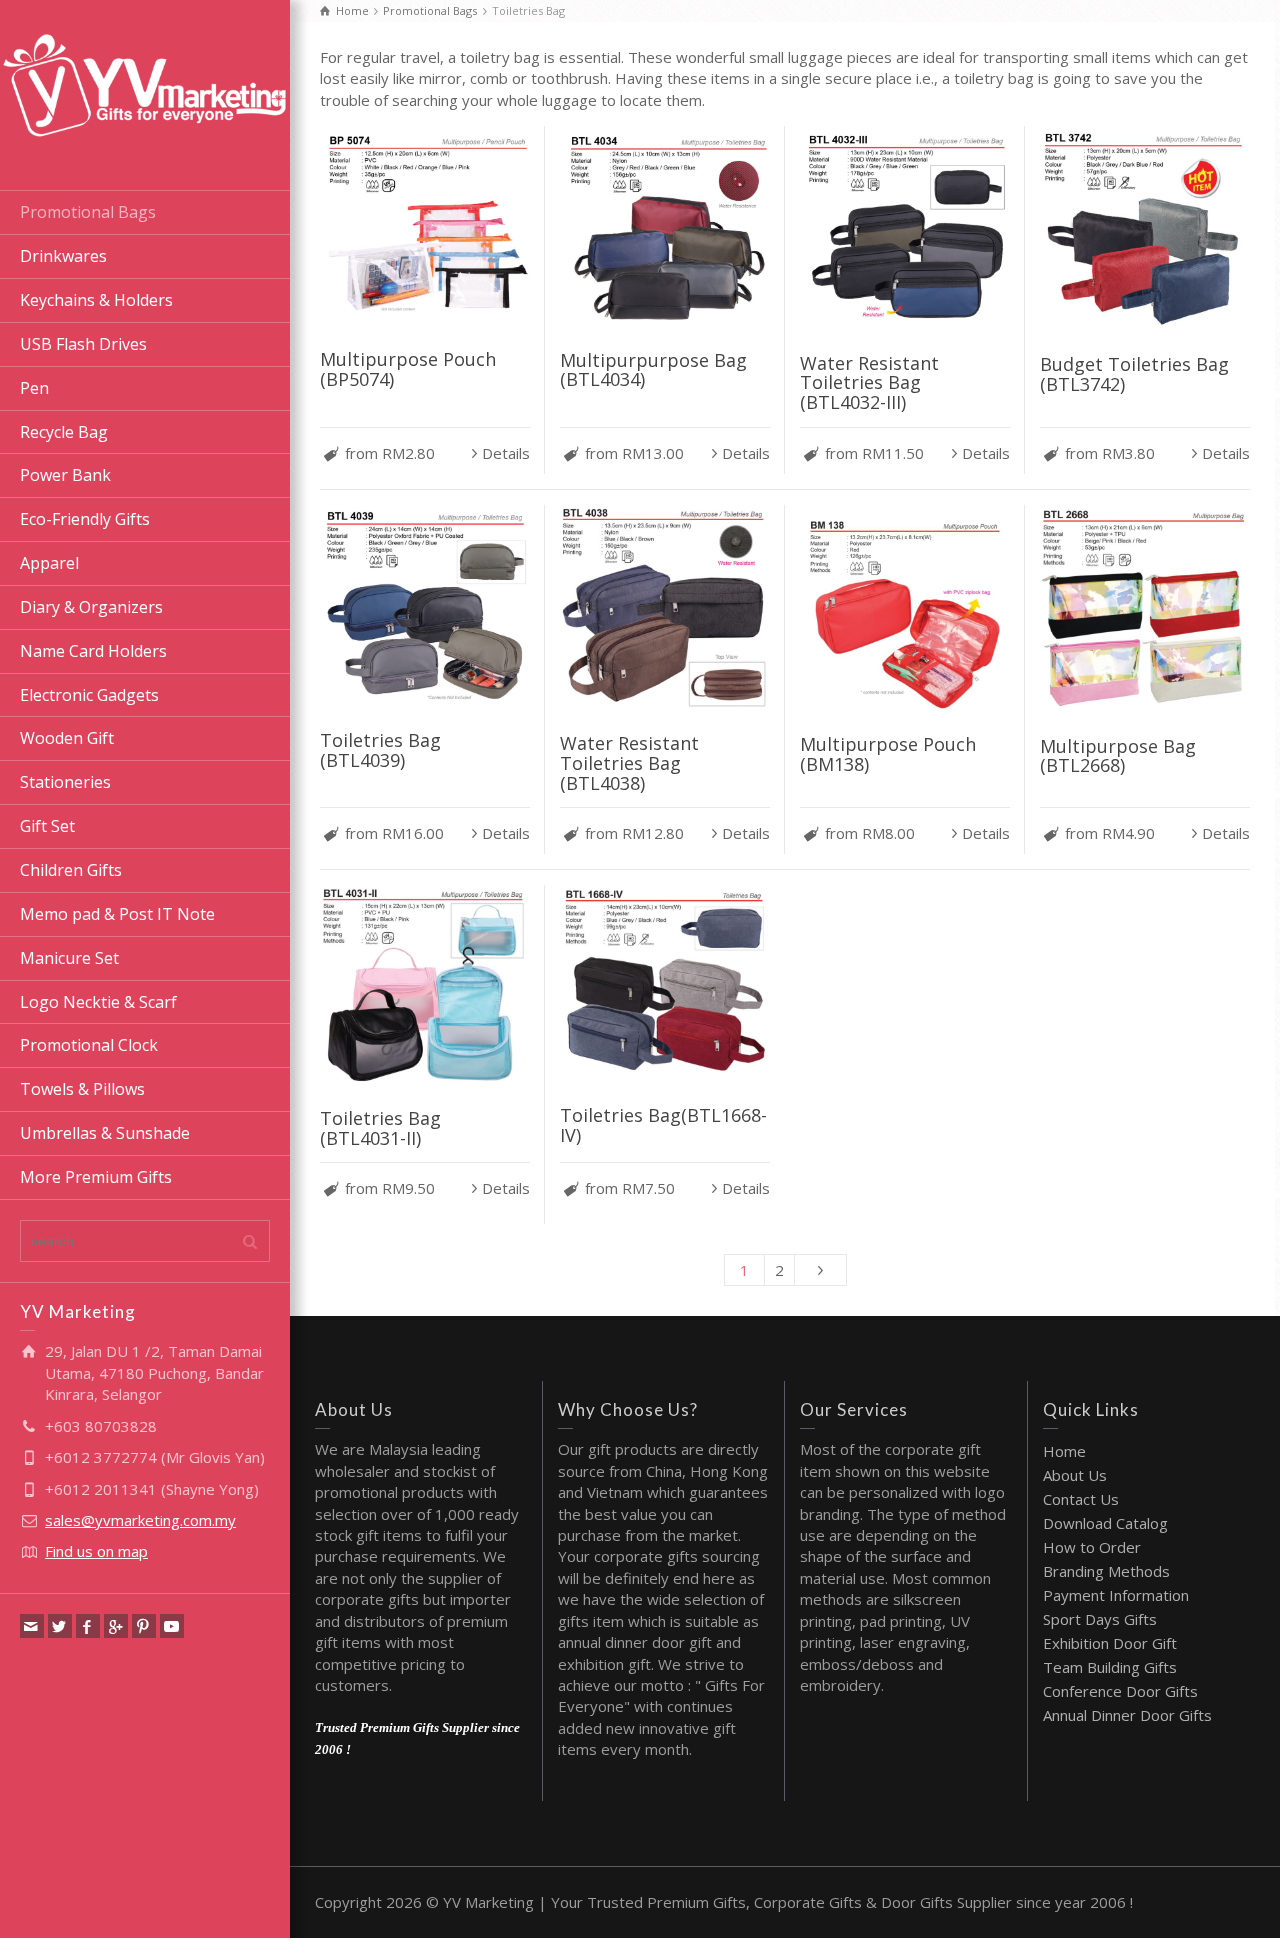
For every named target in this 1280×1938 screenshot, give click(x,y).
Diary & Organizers (91, 607)
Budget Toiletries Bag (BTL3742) (1134, 374)
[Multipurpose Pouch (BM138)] (905, 610)
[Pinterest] (144, 1626)
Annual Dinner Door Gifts (1127, 1715)
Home (1064, 1451)
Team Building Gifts (1110, 1667)
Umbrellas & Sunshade (105, 1133)
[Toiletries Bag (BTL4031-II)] (425, 987)
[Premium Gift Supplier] (145, 83)
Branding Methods (1106, 1571)
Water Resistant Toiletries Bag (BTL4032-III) (869, 383)
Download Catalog (1105, 1523)
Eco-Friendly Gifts (85, 519)
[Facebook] (88, 1626)
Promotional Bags (88, 212)
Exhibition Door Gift (1110, 1643)
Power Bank (65, 475)
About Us (1075, 1475)
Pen (34, 388)
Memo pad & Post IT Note (117, 914)
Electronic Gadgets (89, 695)
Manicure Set (69, 958)
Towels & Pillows (82, 1089)
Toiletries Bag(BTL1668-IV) (663, 1125)
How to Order (1092, 1547)
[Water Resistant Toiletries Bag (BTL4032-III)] (905, 229)
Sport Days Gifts (1100, 1619)
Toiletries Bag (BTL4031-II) (380, 1128)
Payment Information (1116, 1595)
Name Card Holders (93, 651)
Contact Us (1081, 1499)
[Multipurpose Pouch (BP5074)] (425, 228)
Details (506, 453)
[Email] (32, 1626)
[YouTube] (172, 1626)
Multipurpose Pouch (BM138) (888, 754)
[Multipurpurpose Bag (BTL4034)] (665, 228)
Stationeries (65, 782)
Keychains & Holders (96, 300)
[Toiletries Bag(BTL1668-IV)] (665, 985)
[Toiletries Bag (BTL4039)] (425, 608)
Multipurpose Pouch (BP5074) (408, 369)
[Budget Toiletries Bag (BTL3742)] (1145, 230)
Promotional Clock (89, 1045)
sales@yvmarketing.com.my (140, 1520)
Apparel (49, 563)
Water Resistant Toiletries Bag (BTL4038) (629, 763)
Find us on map (96, 1551)
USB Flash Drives (83, 344)
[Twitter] (60, 1626)
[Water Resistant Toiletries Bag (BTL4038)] (665, 609)
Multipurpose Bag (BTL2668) (1118, 756)
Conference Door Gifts (1120, 1691)
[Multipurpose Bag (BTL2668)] (1145, 610)
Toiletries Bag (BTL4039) (380, 750)
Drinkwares (63, 256)
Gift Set (47, 826)
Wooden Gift (67, 738)
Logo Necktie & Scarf (98, 1002)
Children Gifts (71, 870)
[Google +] (116, 1626)
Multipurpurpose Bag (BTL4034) (653, 370)
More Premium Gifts (96, 1177)
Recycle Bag (64, 432)
